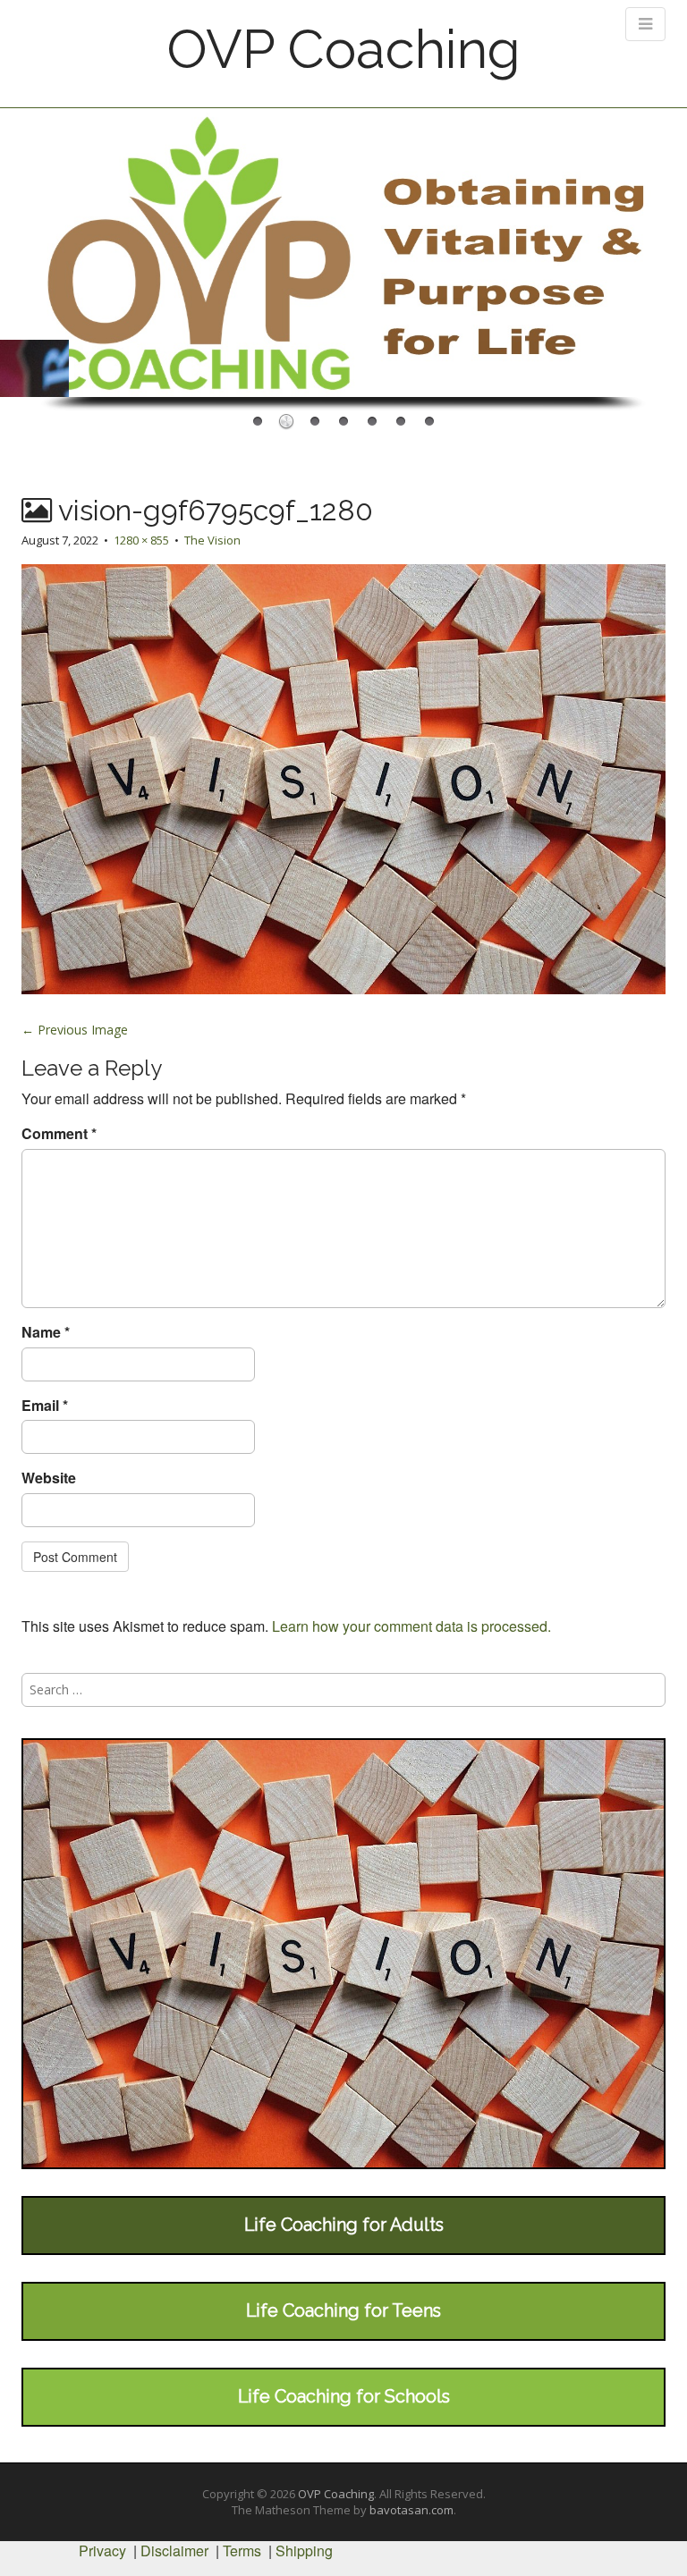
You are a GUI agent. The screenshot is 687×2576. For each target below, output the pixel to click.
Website (49, 1478)
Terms (242, 2551)
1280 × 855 (141, 540)
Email (45, 1406)
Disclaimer (174, 2551)
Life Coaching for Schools (344, 2396)
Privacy (102, 2551)
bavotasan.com (411, 2510)
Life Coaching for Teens (343, 2310)
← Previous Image (75, 1030)
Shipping (304, 2551)
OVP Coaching (343, 49)
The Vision (212, 540)
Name (46, 1332)
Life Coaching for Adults (344, 2225)
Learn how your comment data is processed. (411, 1626)
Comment (59, 1134)
